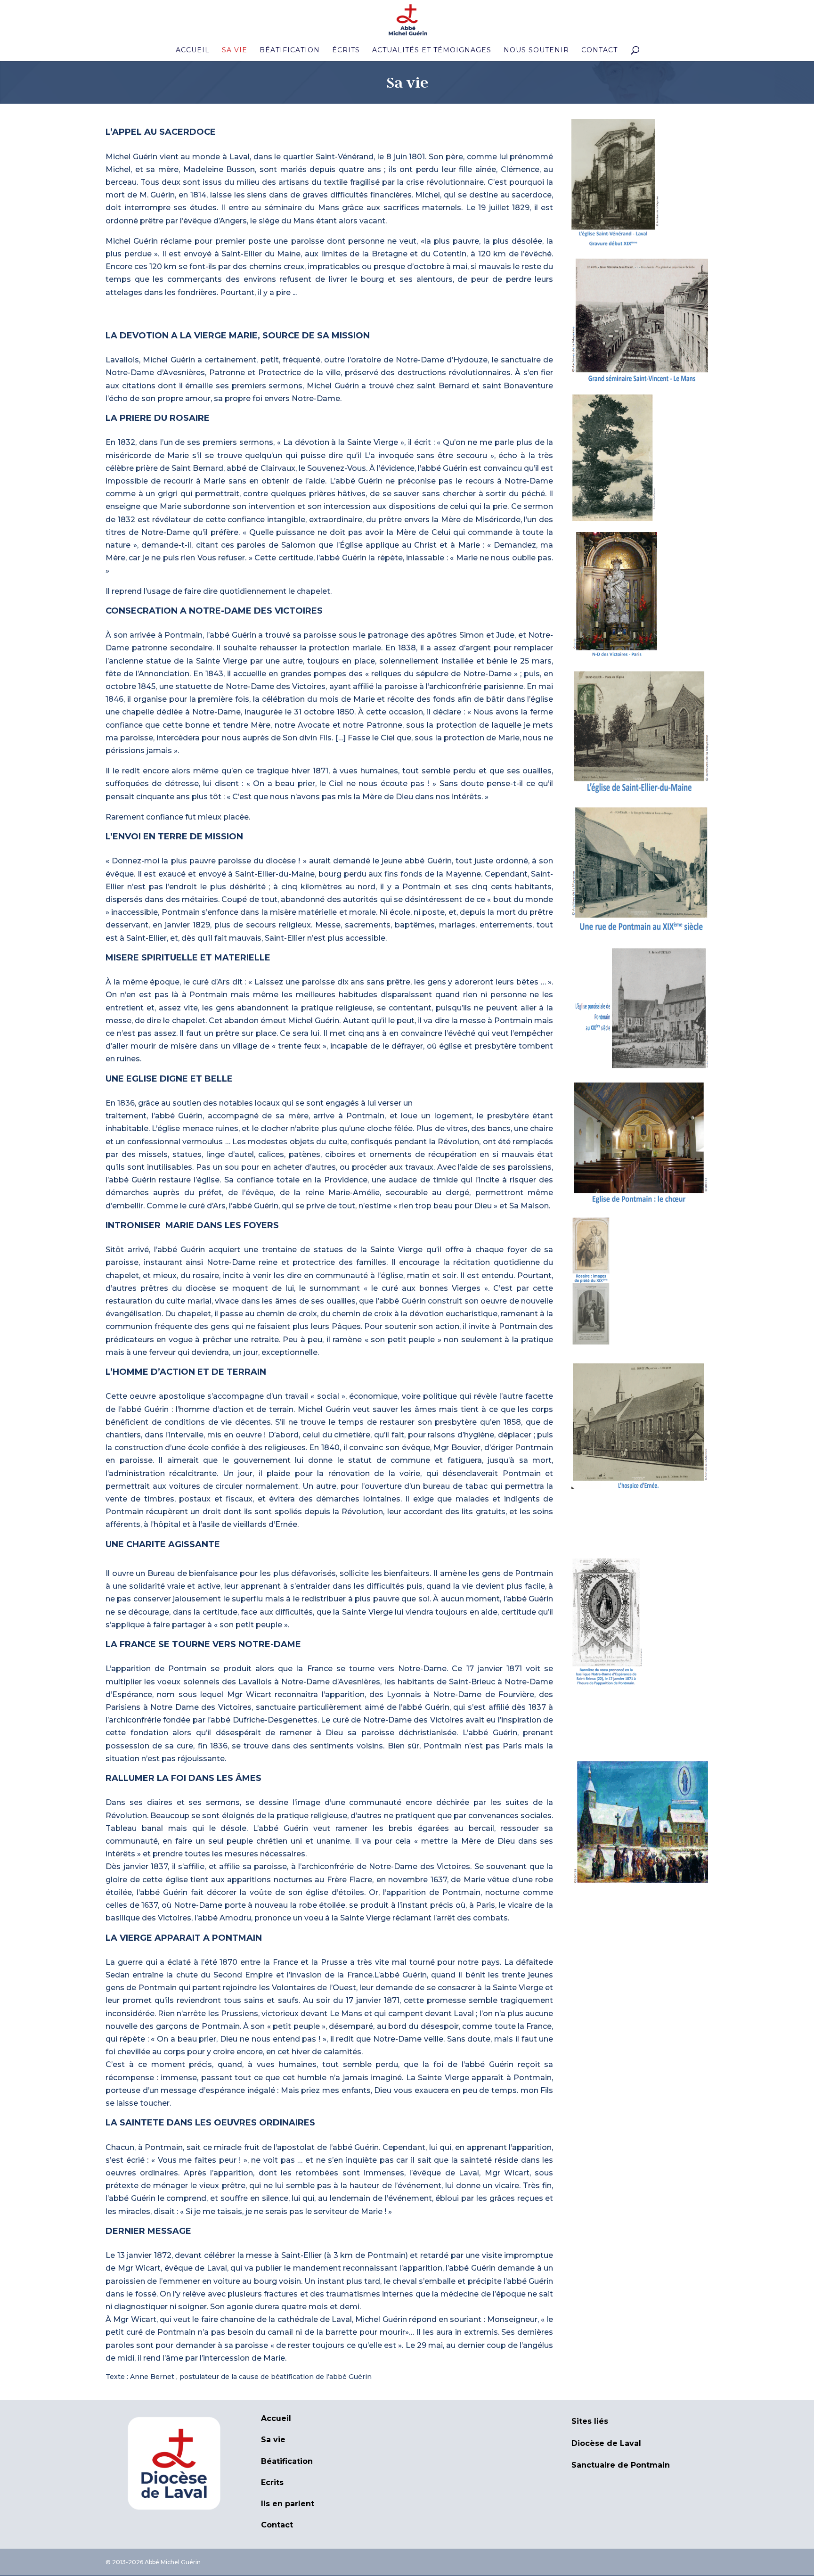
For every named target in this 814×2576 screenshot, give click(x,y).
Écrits (346, 50)
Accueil (193, 50)
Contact (599, 50)
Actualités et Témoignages (432, 50)
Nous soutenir (536, 50)
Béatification (290, 50)
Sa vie (235, 50)
